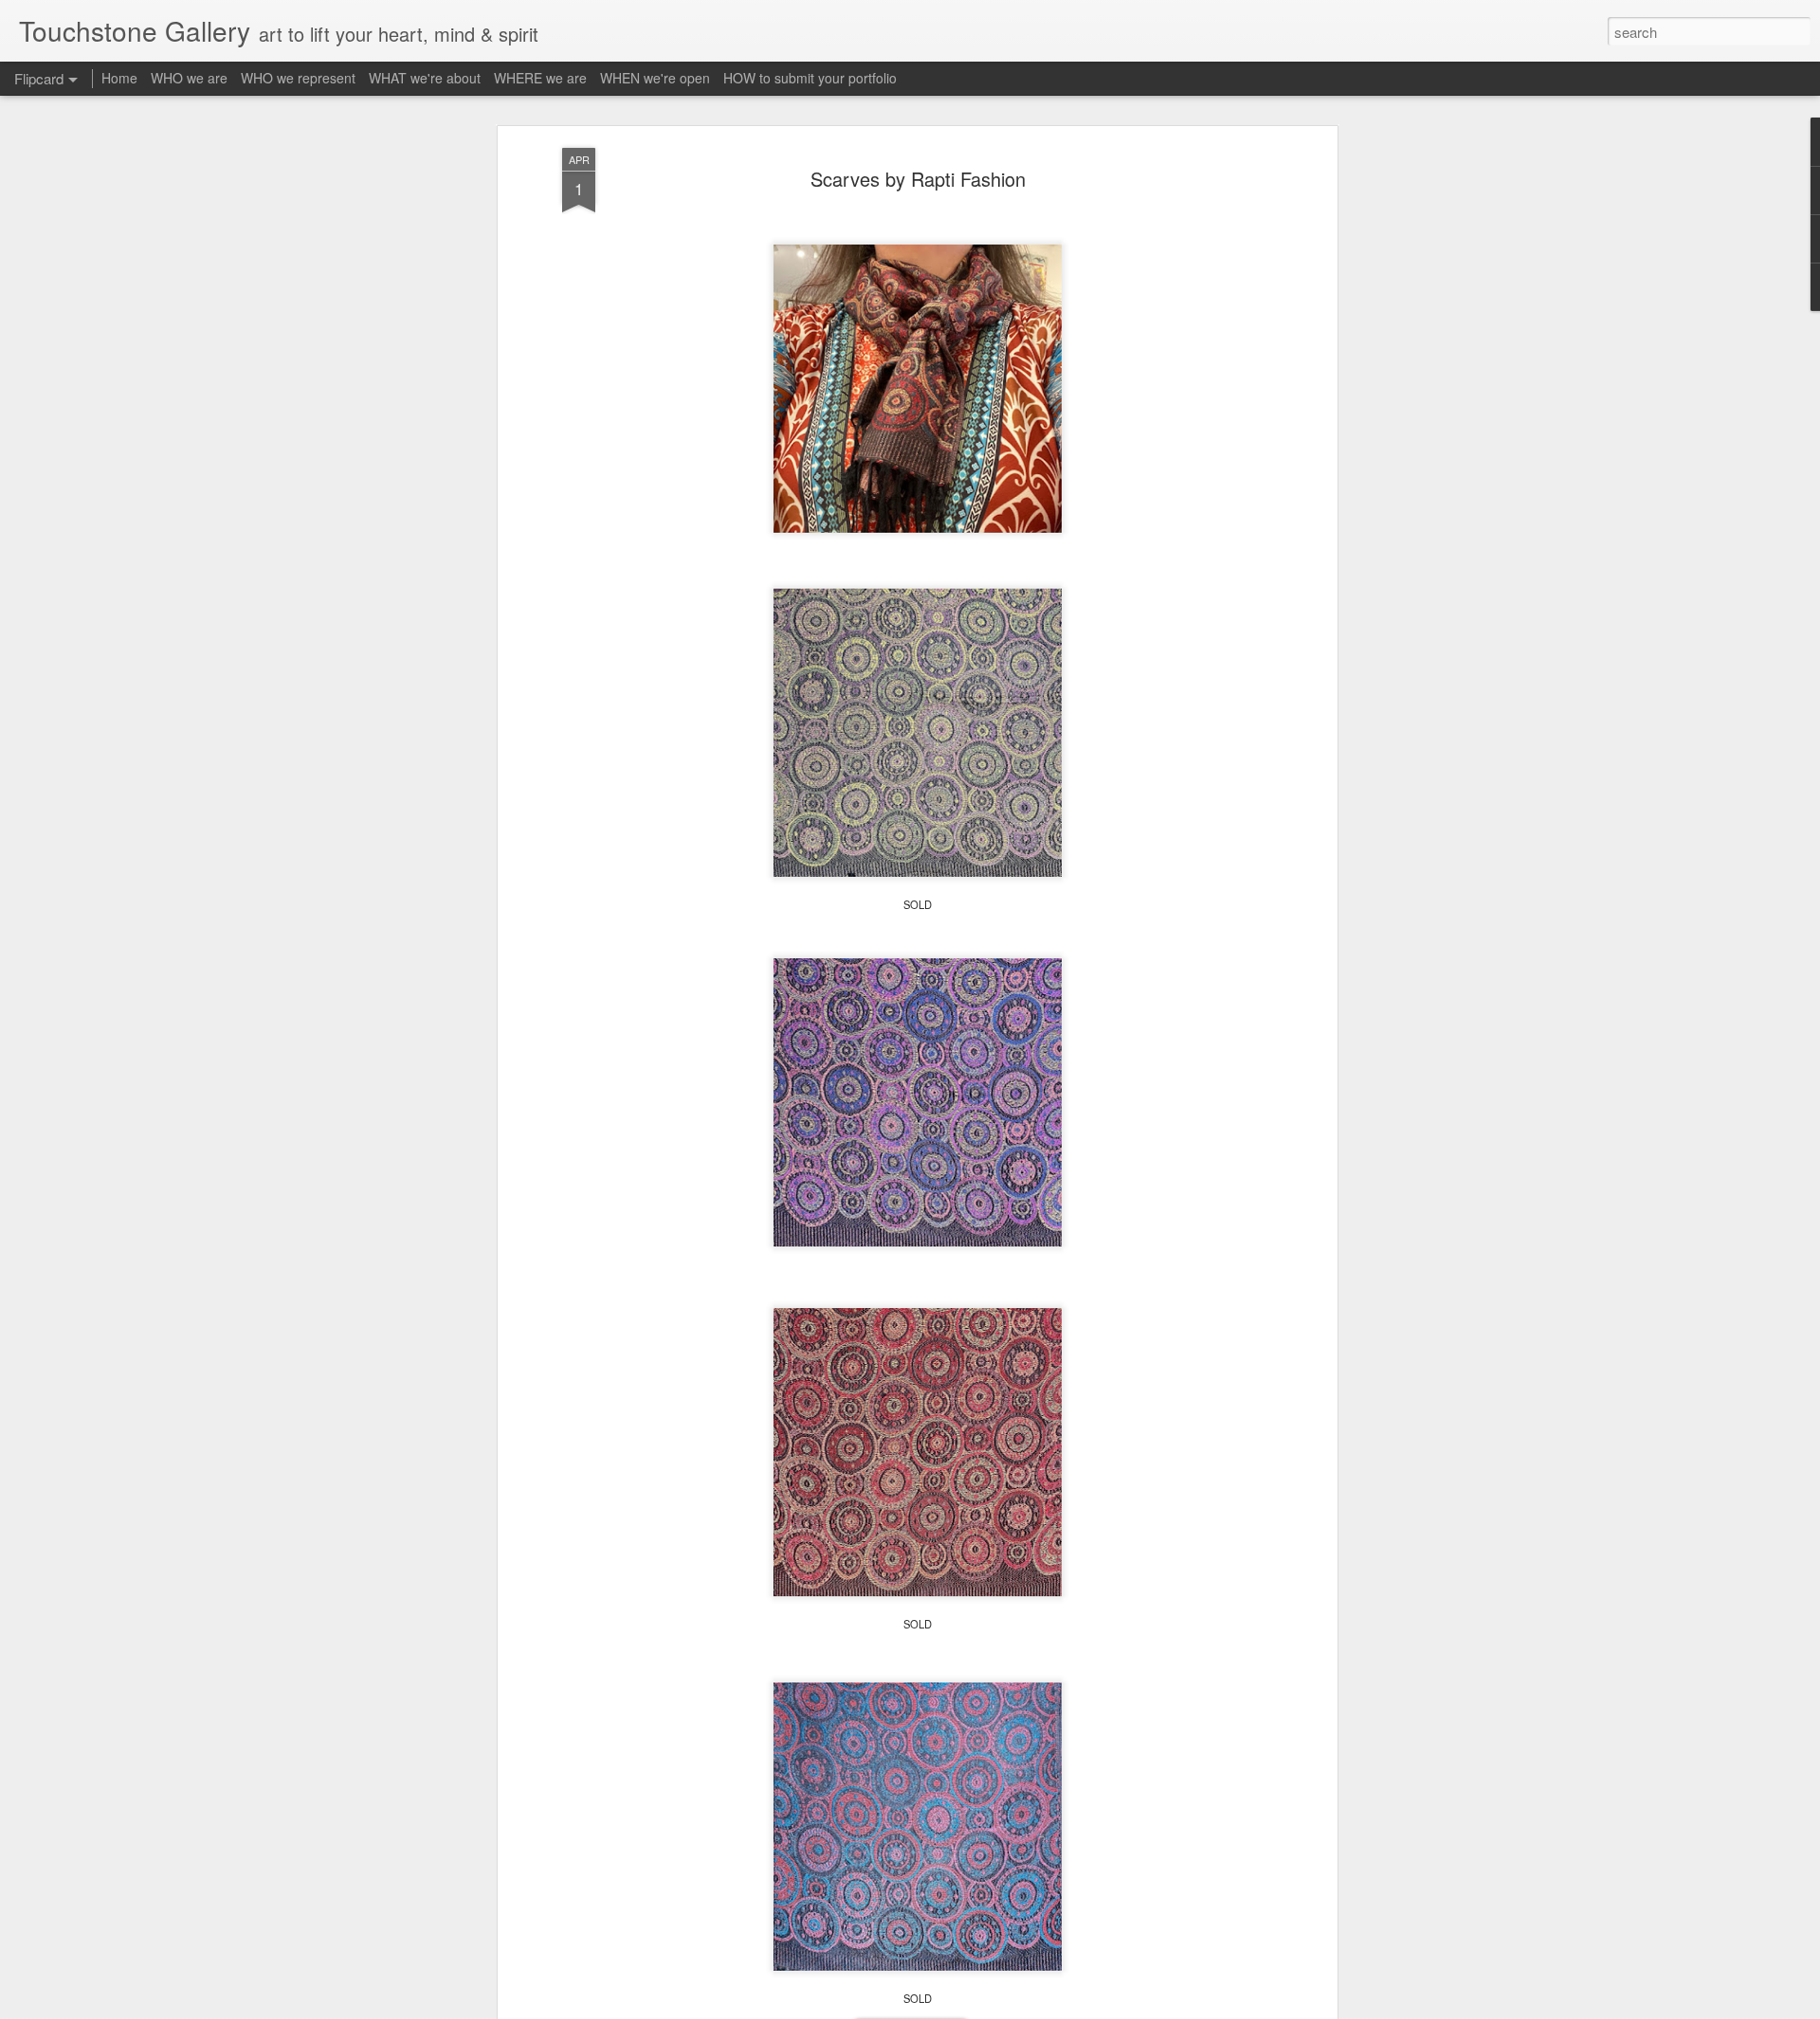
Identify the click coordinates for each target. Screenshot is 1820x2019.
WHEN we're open (655, 78)
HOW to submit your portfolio (810, 78)
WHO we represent (298, 78)
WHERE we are (540, 78)
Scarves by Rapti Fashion (918, 179)
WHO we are (189, 78)
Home (119, 78)
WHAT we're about (425, 78)
